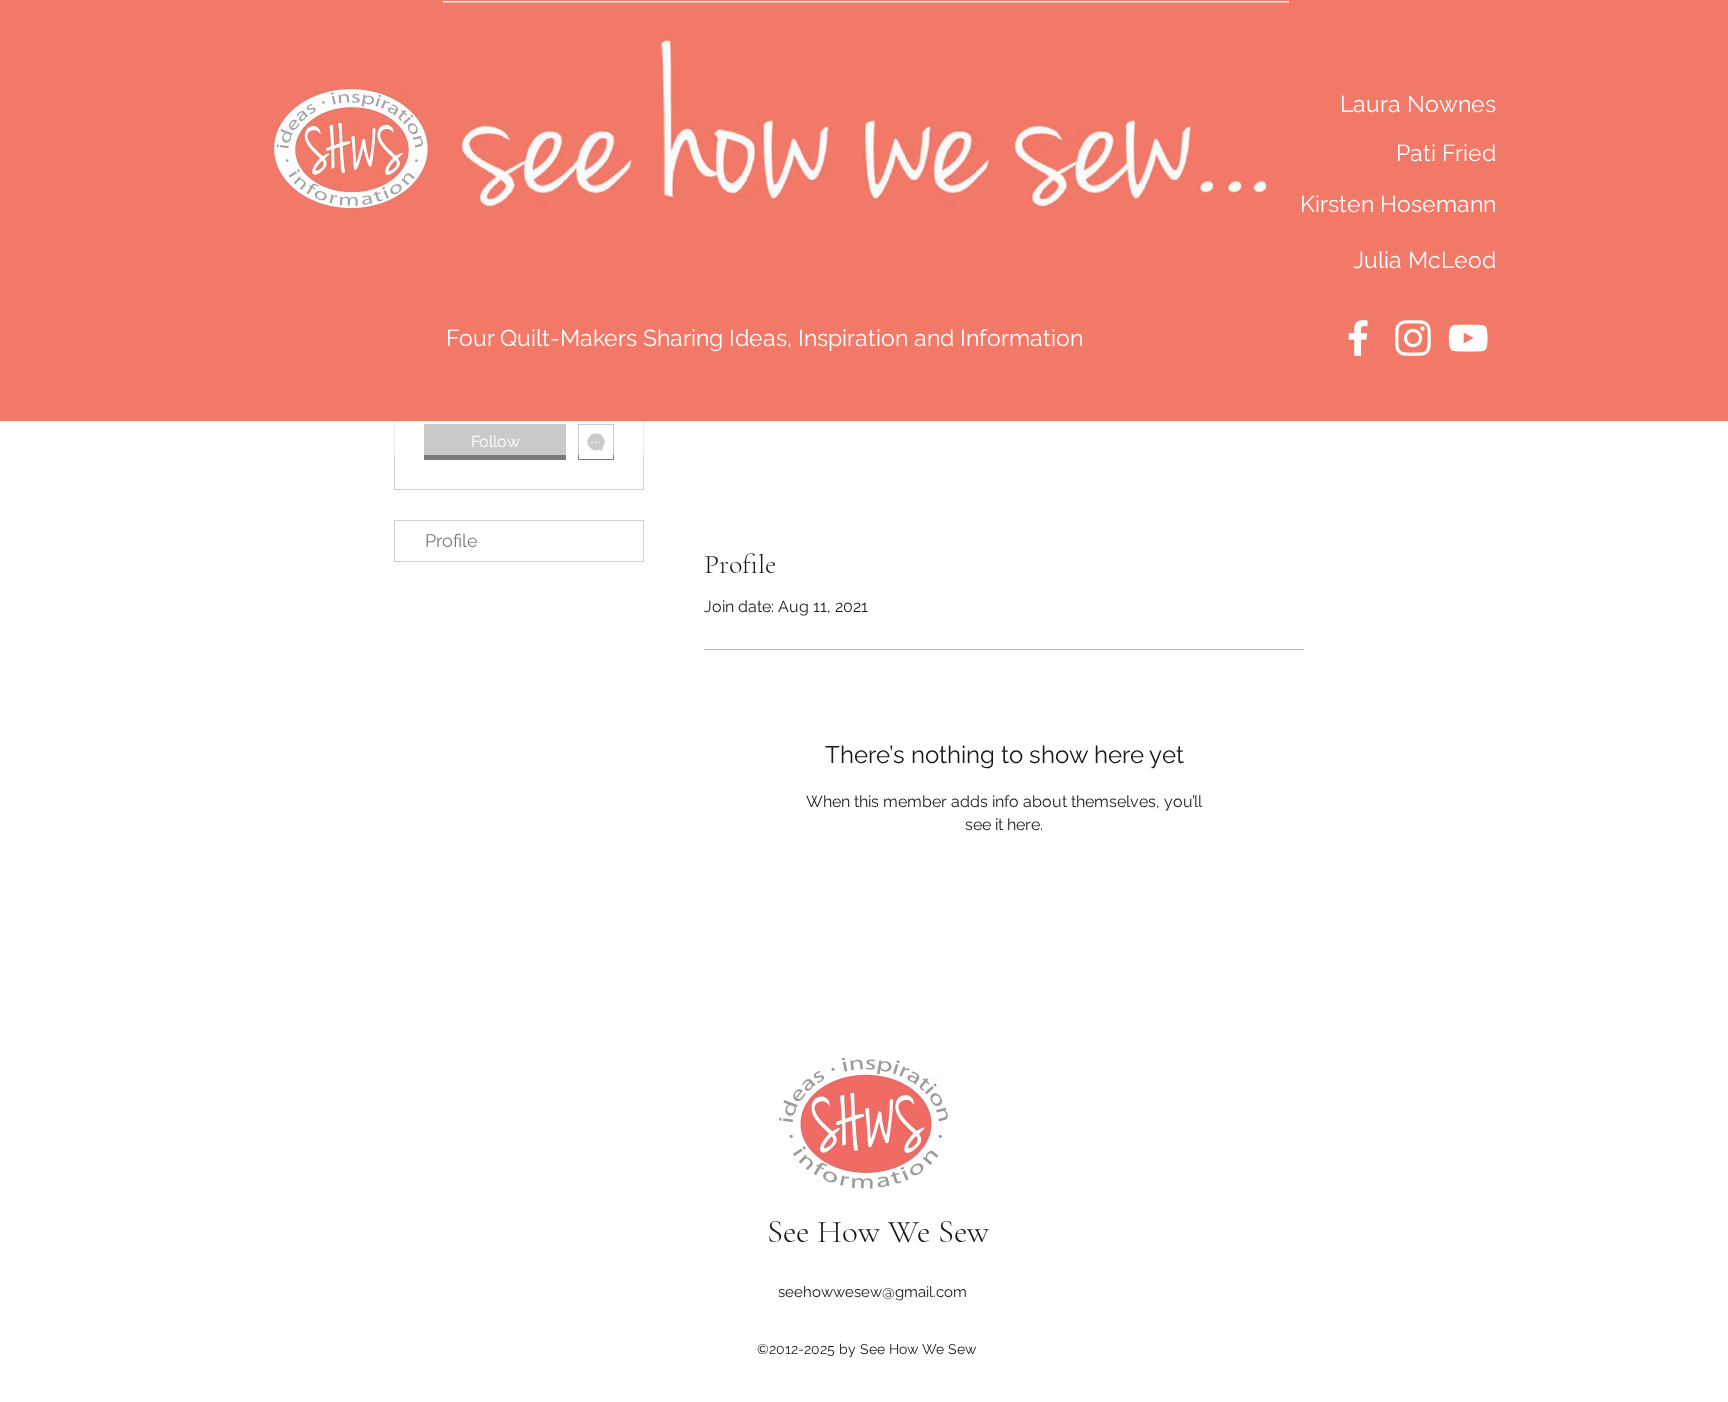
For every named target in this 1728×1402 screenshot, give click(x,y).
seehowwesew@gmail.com (872, 1292)
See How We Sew (878, 1231)
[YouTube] (1468, 338)
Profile (451, 540)
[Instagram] (1413, 338)
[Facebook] (1358, 338)
